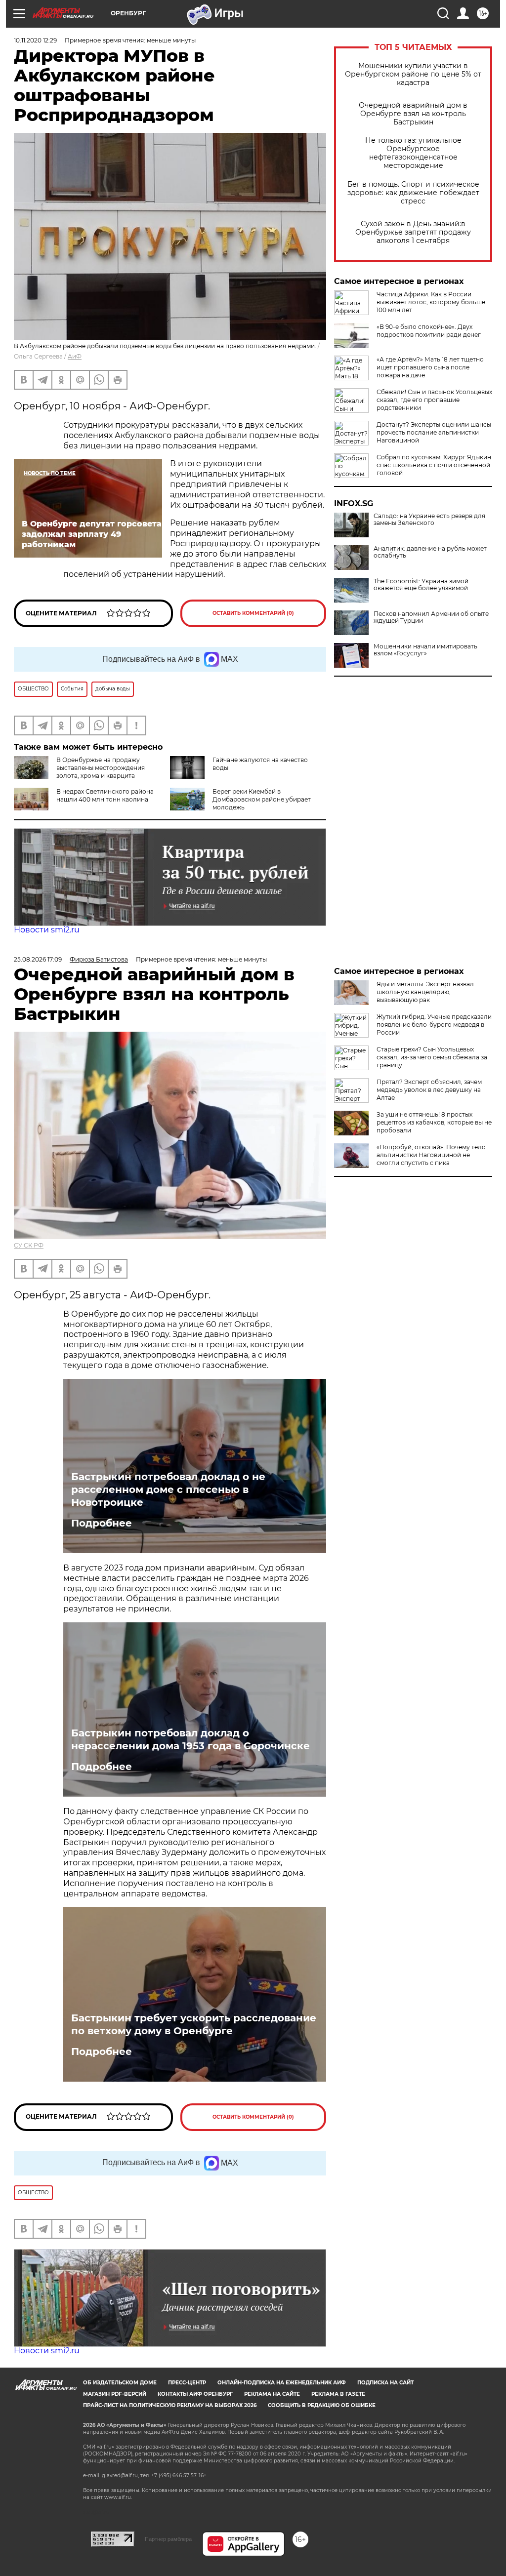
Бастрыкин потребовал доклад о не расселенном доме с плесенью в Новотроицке (168, 1489)
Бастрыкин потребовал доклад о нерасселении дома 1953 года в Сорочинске (190, 1739)
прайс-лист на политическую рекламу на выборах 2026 (170, 2405)
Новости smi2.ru (47, 930)
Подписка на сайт (385, 2383)
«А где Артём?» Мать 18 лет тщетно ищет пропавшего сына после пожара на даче (430, 367)
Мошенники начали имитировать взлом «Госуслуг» (425, 650)
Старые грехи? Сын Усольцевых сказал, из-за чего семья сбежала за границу (432, 1057)
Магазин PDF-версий (115, 2394)
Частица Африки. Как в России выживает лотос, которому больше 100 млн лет (431, 302)
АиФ (75, 356)
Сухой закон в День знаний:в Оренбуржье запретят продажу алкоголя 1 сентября (413, 232)
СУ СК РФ (29, 1245)
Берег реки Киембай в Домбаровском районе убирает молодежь (262, 799)
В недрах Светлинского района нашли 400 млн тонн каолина (105, 795)
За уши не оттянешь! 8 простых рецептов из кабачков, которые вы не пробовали (434, 1122)
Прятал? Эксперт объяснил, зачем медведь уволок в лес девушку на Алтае (429, 1090)
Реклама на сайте (272, 2394)
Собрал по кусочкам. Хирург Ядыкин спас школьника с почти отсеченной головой (434, 465)
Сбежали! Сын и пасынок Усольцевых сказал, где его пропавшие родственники (434, 400)
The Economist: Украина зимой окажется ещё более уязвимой (421, 585)
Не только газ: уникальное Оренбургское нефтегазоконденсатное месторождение (413, 153)
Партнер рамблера (168, 2539)
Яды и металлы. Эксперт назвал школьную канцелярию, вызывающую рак (425, 992)
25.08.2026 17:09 (38, 959)
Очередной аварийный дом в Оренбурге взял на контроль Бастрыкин (413, 114)
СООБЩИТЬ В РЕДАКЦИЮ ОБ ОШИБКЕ (322, 2405)
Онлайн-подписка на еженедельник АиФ (282, 2383)
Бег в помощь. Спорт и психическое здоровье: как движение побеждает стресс (413, 193)
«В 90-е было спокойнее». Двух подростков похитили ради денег (429, 331)
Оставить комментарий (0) (253, 613)
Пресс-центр (187, 2383)
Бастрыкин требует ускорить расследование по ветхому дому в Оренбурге (194, 2024)
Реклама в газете (338, 2394)
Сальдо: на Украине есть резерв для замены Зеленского (429, 520)
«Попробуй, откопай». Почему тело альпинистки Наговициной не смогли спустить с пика (431, 1155)
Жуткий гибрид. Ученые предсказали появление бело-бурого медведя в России (434, 1025)
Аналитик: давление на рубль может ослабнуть (430, 552)
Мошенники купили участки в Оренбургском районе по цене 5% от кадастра (413, 74)
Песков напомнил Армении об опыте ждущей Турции (431, 617)
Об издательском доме (120, 2383)
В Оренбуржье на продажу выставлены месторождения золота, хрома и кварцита (101, 768)
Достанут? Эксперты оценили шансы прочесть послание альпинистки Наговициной (434, 432)
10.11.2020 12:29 (35, 40)
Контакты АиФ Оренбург (195, 2394)
